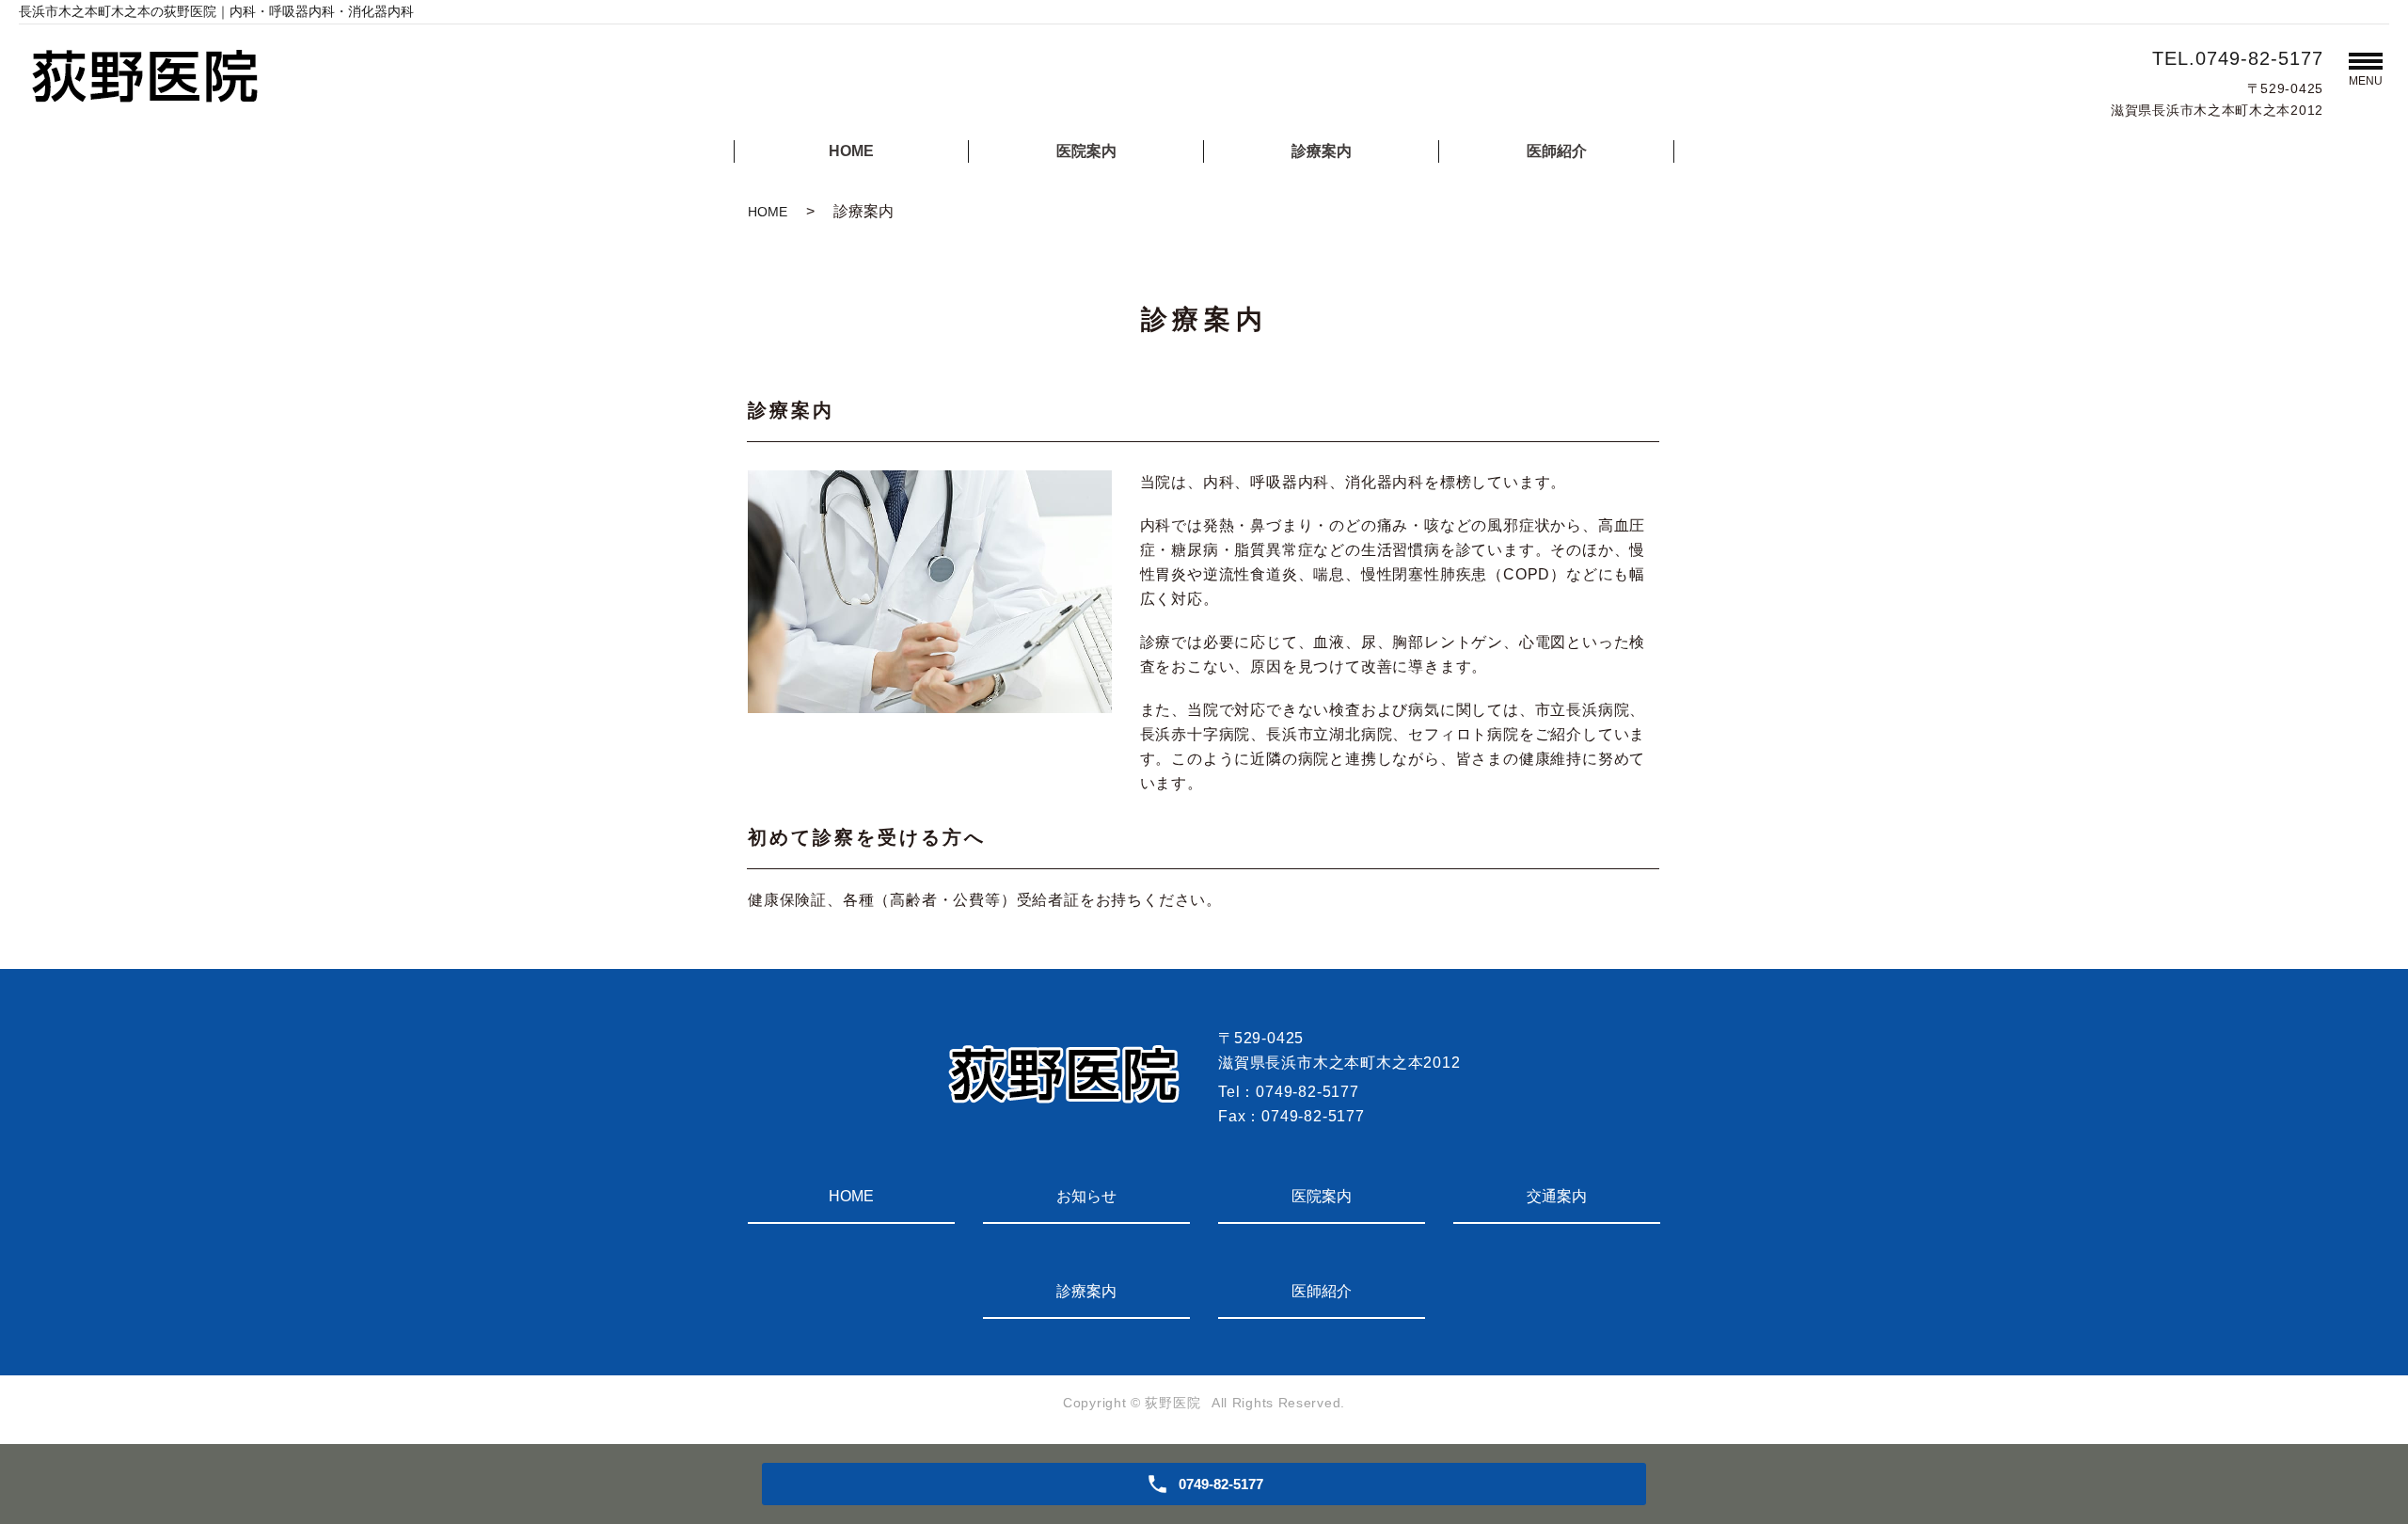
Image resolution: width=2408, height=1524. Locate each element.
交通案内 (1557, 1196)
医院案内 (1086, 151)
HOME (851, 151)
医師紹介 (1557, 151)
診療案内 (1322, 151)
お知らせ (1086, 1196)
